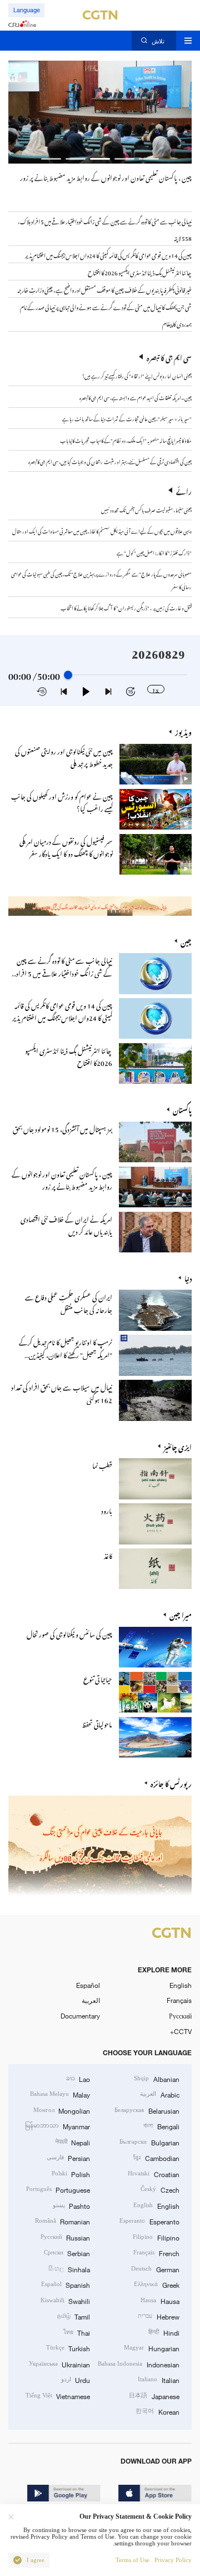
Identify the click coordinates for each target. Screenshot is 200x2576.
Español (88, 1985)
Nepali (72, 2142)
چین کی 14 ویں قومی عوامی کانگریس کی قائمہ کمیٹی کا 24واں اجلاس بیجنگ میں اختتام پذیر (62, 1011)
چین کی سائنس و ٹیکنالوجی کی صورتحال (69, 1633)
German (155, 2269)
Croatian (153, 2174)
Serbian (67, 2253)
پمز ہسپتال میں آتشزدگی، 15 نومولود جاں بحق (62, 1128)
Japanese (154, 2396)
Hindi (164, 2332)
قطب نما (102, 1464)
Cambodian (156, 2158)
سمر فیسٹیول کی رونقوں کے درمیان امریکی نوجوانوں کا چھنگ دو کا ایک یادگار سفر (66, 847)
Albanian (156, 2079)
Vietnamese (58, 2396)
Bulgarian (149, 2142)
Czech (160, 2189)
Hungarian (151, 2348)
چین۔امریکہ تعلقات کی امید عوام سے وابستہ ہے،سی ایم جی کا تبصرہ (135, 397)
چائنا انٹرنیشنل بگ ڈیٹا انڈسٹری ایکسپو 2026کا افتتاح (69, 1056)
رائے (184, 490)
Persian (68, 2158)
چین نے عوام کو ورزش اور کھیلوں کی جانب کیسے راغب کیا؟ (62, 801)
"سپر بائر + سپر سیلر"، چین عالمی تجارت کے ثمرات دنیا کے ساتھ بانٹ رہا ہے (127, 418)
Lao (78, 2079)
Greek (156, 2284)
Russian (65, 2237)
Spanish (66, 2284)
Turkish (68, 2348)
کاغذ (108, 1555)
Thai (77, 2332)
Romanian (62, 2221)
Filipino (156, 2237)
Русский (180, 2016)
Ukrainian (59, 2364)
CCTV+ (181, 2031)
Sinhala (69, 2269)
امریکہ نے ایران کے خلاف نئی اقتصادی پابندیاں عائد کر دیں (66, 1224)
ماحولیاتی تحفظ (97, 1723)
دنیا (188, 1277)
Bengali (161, 2126)
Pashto (71, 2205)
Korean (157, 2411)
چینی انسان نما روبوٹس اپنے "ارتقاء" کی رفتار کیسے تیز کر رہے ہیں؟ (137, 375)
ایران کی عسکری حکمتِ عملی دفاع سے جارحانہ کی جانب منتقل (69, 1302)
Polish (71, 2174)
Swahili (65, 2301)
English (181, 1985)
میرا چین (181, 1614)
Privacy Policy (173, 2560)
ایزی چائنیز (178, 1446)
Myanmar (57, 2126)
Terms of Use (132, 2560)
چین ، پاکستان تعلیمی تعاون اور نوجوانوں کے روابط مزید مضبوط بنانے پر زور (106, 176)
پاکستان (182, 1109)
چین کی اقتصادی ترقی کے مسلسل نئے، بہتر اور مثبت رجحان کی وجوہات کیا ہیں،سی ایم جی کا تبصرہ (110, 461)
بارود (107, 1509)
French (156, 2253)
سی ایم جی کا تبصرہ (169, 357)
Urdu (76, 2380)
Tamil (74, 2316)
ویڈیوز (183, 731)
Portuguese (58, 2189)
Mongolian (62, 2110)
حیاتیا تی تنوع (98, 1678)
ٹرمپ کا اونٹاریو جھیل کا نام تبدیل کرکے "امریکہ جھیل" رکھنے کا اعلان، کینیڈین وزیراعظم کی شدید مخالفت (66, 1353)
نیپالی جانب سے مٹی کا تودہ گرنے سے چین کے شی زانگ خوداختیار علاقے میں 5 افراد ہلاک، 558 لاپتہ (64, 972)
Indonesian (138, 2364)
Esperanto (149, 2221)
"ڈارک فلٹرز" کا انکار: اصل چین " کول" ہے (154, 552)
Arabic (159, 2094)
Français (179, 2000)
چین (186, 941)
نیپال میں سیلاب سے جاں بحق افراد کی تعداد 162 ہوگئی (62, 1392)
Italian (158, 2380)
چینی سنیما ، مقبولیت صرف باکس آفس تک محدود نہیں (146, 509)
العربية (91, 2000)
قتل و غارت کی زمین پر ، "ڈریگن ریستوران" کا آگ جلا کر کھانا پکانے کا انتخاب (126, 607)
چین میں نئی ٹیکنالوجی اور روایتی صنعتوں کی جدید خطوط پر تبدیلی (64, 756)
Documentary (80, 2016)
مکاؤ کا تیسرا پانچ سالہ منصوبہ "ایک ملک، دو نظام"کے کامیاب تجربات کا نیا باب (126, 440)
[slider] (68, 675)
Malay (60, 2094)
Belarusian (147, 2110)
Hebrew (158, 2316)
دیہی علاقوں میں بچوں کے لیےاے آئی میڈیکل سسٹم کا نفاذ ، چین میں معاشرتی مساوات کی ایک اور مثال (102, 530)
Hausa (160, 2301)
